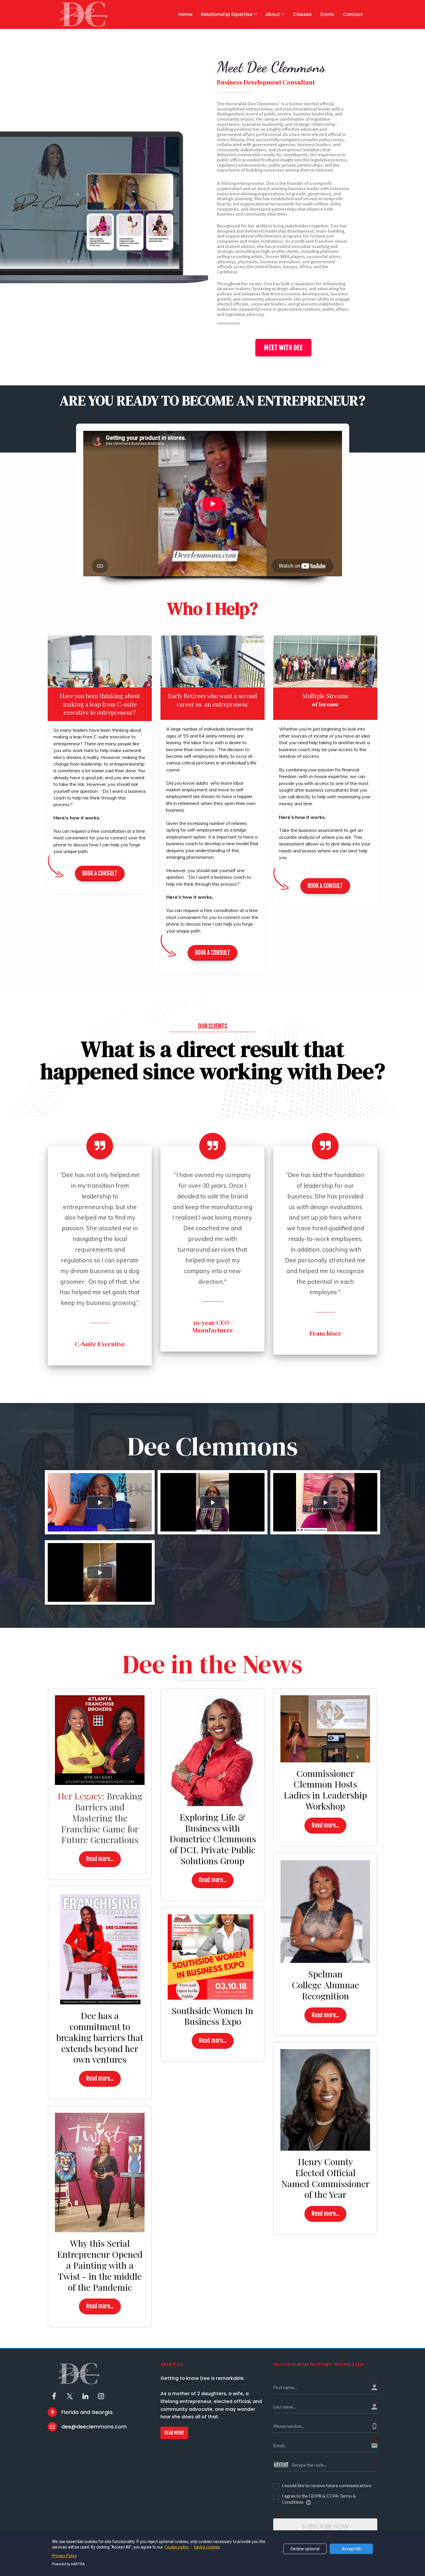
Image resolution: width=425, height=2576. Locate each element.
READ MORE (174, 2433)
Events (327, 14)
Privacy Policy (64, 2556)
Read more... (100, 1859)
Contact (353, 14)
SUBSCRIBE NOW (325, 2526)
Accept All (351, 2549)
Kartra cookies (207, 2547)
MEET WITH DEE (283, 348)
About (273, 14)
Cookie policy (177, 2547)
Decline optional (305, 2549)
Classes (302, 14)
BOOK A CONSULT (100, 873)
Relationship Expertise (227, 14)
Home (185, 14)
